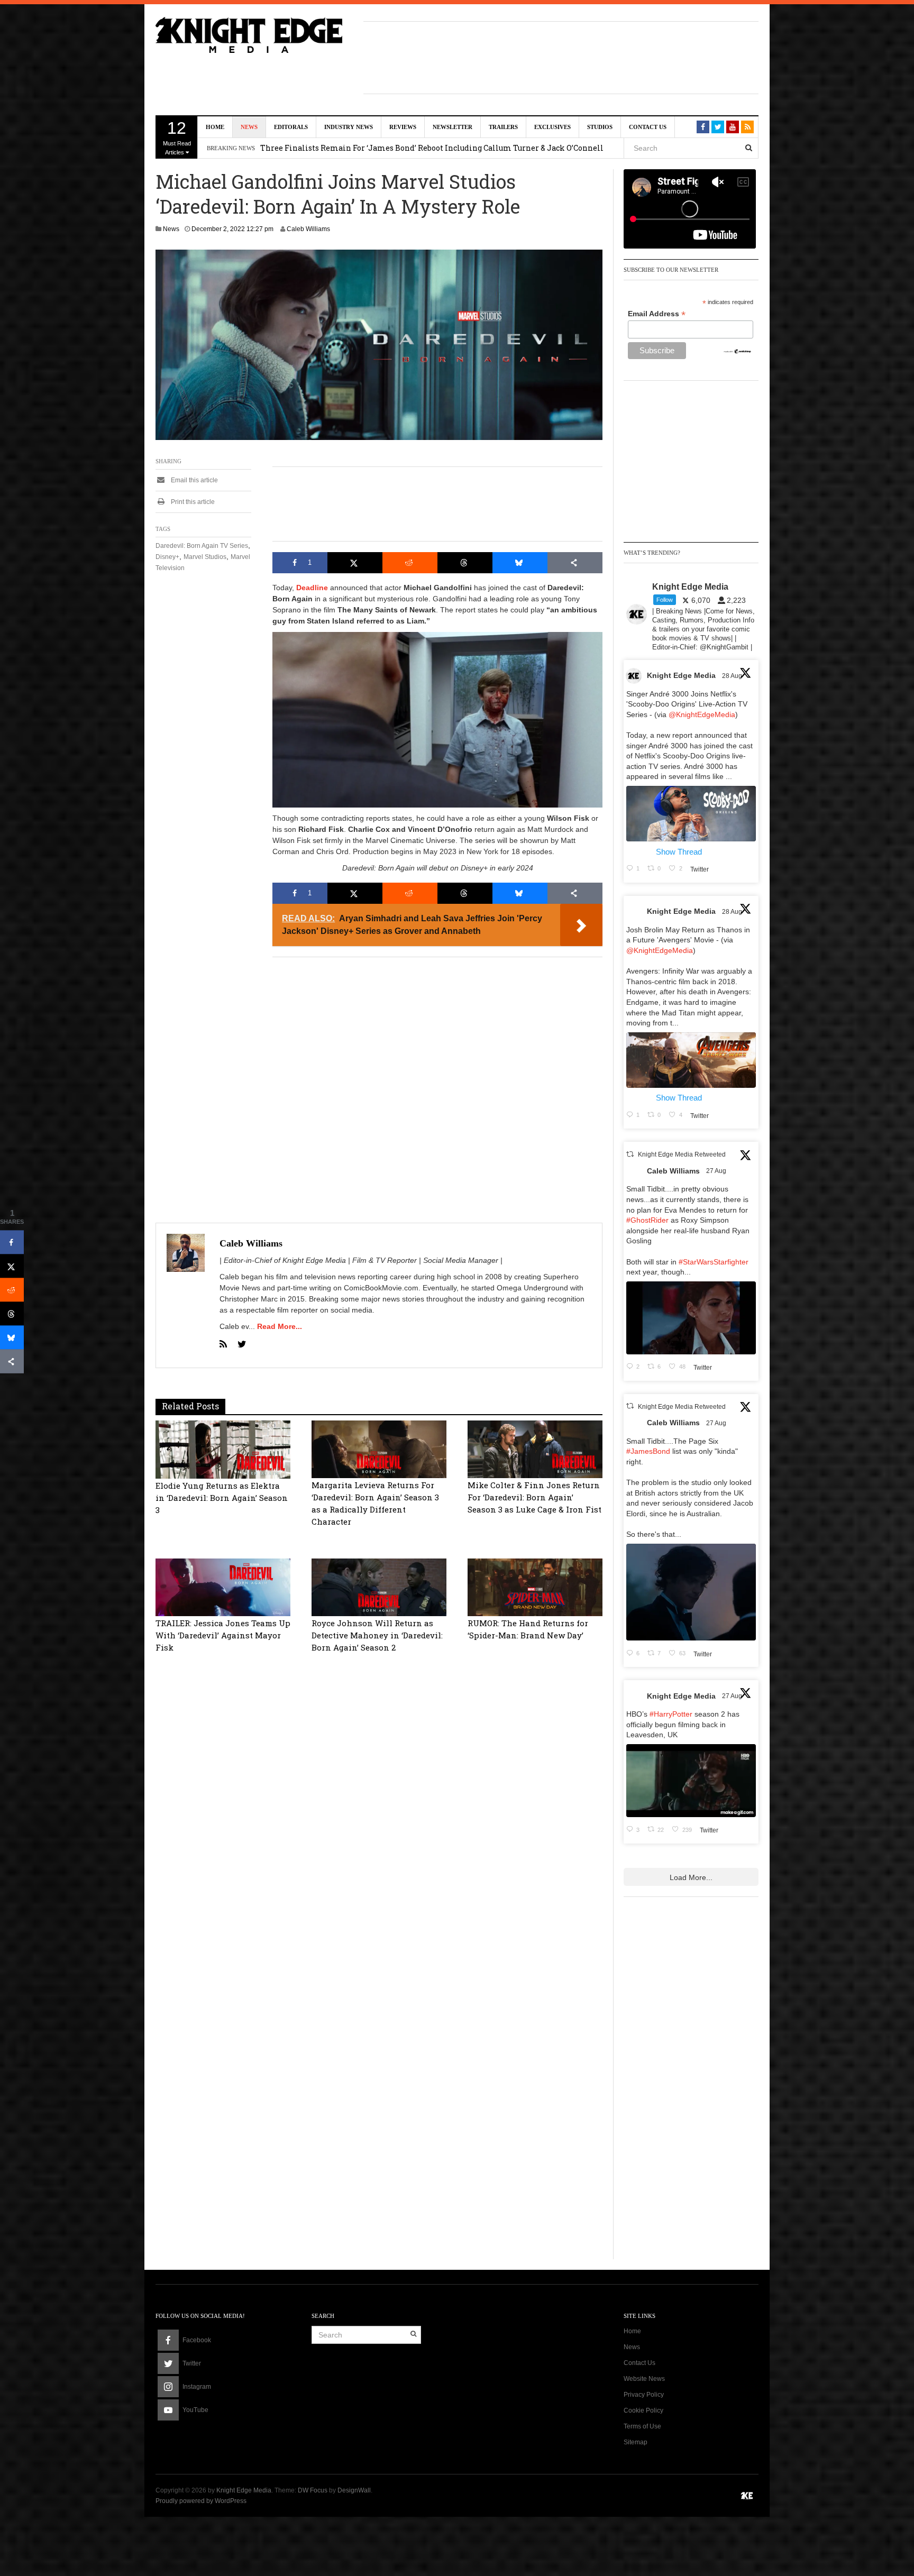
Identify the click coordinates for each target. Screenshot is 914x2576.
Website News (644, 2379)
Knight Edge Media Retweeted (682, 1155)
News (249, 127)
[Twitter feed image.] (691, 814)
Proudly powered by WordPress (201, 2501)
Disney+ (167, 557)
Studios (600, 127)
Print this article (192, 502)
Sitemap (636, 2442)
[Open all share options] (575, 563)
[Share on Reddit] (410, 563)
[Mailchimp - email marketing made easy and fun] (738, 351)
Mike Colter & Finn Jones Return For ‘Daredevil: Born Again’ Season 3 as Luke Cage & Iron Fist (534, 1497)
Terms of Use (642, 2426)
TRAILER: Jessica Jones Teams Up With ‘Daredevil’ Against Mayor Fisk (223, 1635)
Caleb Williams (308, 229)
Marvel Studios (205, 557)
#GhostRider (647, 1220)
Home (215, 127)
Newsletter (453, 127)
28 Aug (733, 676)
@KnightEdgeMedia (702, 714)
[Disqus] (379, 1828)
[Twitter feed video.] (691, 1318)
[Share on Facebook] (12, 1243)
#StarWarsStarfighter (714, 1262)
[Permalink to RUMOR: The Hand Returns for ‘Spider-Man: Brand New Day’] (535, 1587)
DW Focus (313, 2490)
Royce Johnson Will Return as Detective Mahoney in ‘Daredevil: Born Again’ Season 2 (377, 1635)
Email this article (194, 480)
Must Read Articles (177, 137)
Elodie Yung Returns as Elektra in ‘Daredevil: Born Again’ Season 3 (222, 1498)
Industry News (349, 127)
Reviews (403, 127)
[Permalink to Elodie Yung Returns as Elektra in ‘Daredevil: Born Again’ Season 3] (223, 1449)
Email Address (657, 314)
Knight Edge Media (681, 675)
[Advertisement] (561, 56)
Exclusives (552, 127)
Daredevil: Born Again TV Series (202, 546)
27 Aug (717, 1171)
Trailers (503, 127)
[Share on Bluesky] (520, 563)
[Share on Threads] (465, 563)
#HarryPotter (671, 1714)
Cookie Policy (643, 2410)
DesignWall (354, 2490)
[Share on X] (355, 563)
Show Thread (679, 852)
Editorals (291, 127)
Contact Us (648, 127)
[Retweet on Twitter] (630, 1154)
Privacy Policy (644, 2395)
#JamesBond (648, 1451)
